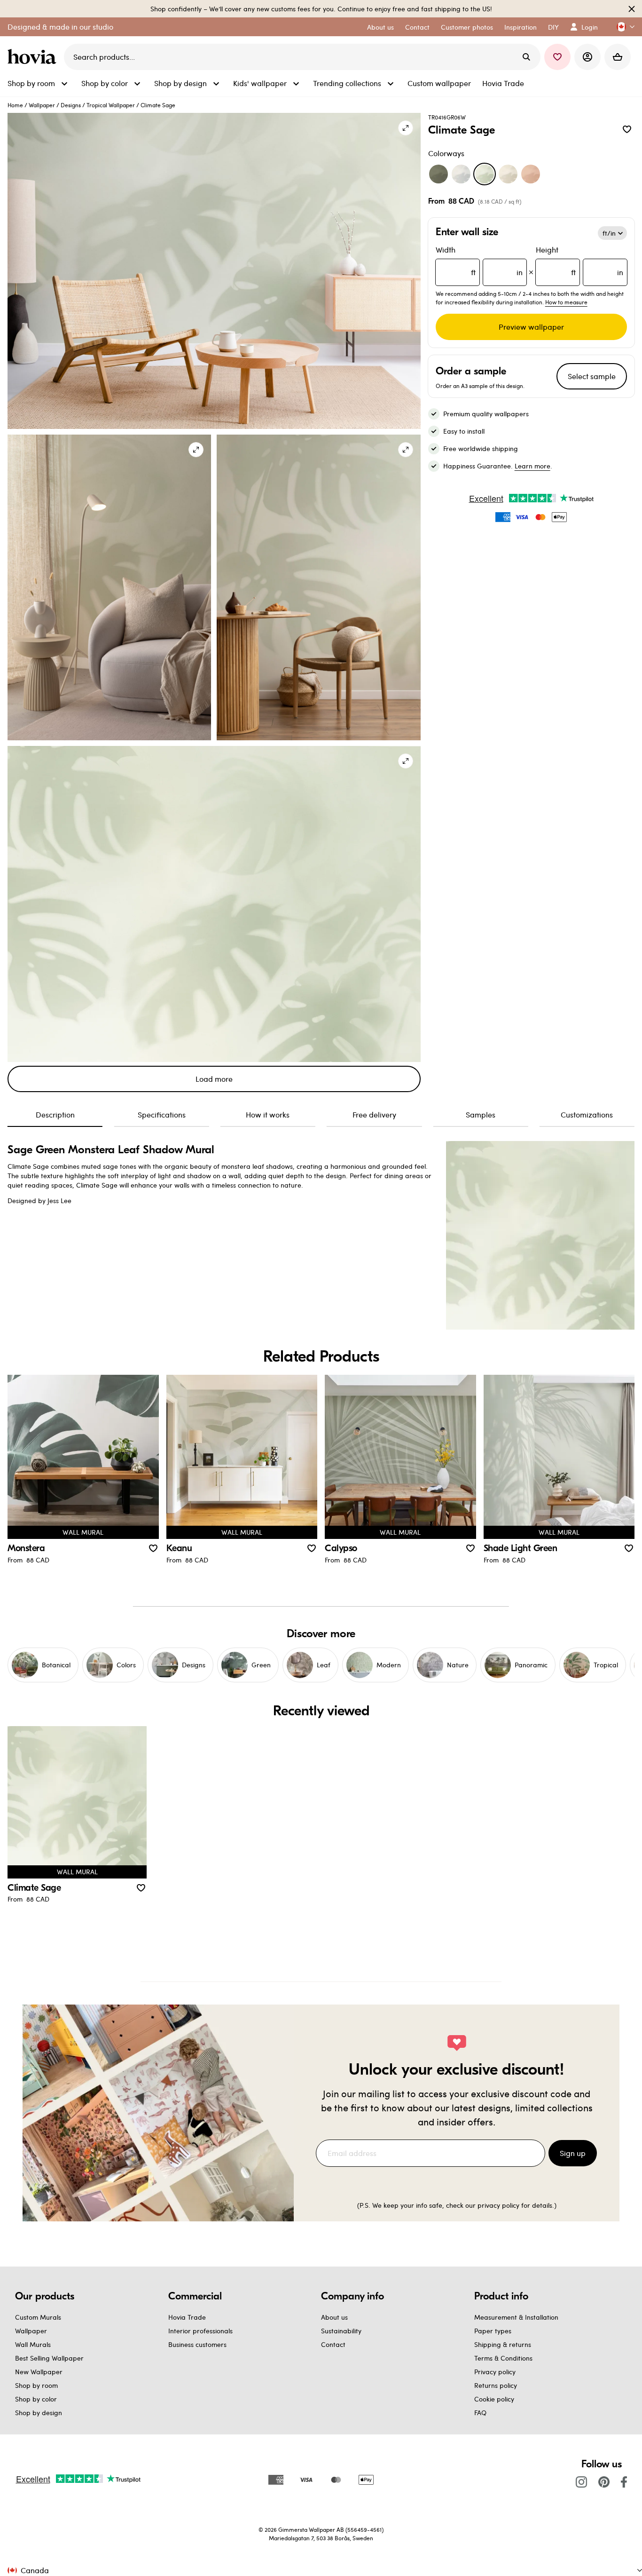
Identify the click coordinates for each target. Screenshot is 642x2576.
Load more (214, 1079)
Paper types (493, 2331)
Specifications (162, 1114)
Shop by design (39, 2413)
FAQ (480, 2413)
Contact (333, 2344)
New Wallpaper (39, 2372)
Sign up (573, 2153)
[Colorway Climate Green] (438, 174)
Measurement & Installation (516, 2317)
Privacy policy (495, 2372)
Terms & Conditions (503, 2358)
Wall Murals (33, 2344)
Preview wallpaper (531, 327)
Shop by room (36, 2385)
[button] (622, 27)
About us (334, 2317)
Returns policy (496, 2385)
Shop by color (36, 2399)
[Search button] (526, 57)
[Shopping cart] (618, 57)
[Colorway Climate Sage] (485, 174)
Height (579, 261)
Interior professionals (200, 2331)
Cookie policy (494, 2399)
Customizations (587, 1114)
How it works (268, 1114)
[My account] (587, 57)
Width (479, 261)
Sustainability (341, 2331)
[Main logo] (34, 57)
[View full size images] (406, 128)
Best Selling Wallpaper (49, 2358)
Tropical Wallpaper (111, 105)
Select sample (592, 376)
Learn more (532, 466)
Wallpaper (42, 105)
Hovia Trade (187, 2317)
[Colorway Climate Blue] (461, 174)
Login (590, 27)
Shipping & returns (503, 2344)
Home (15, 105)
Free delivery (374, 1114)
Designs (71, 105)
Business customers (197, 2344)
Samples (481, 1114)
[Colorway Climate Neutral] (508, 174)
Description (55, 1114)
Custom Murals (38, 2317)
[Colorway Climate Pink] (531, 174)
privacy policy (498, 2205)
